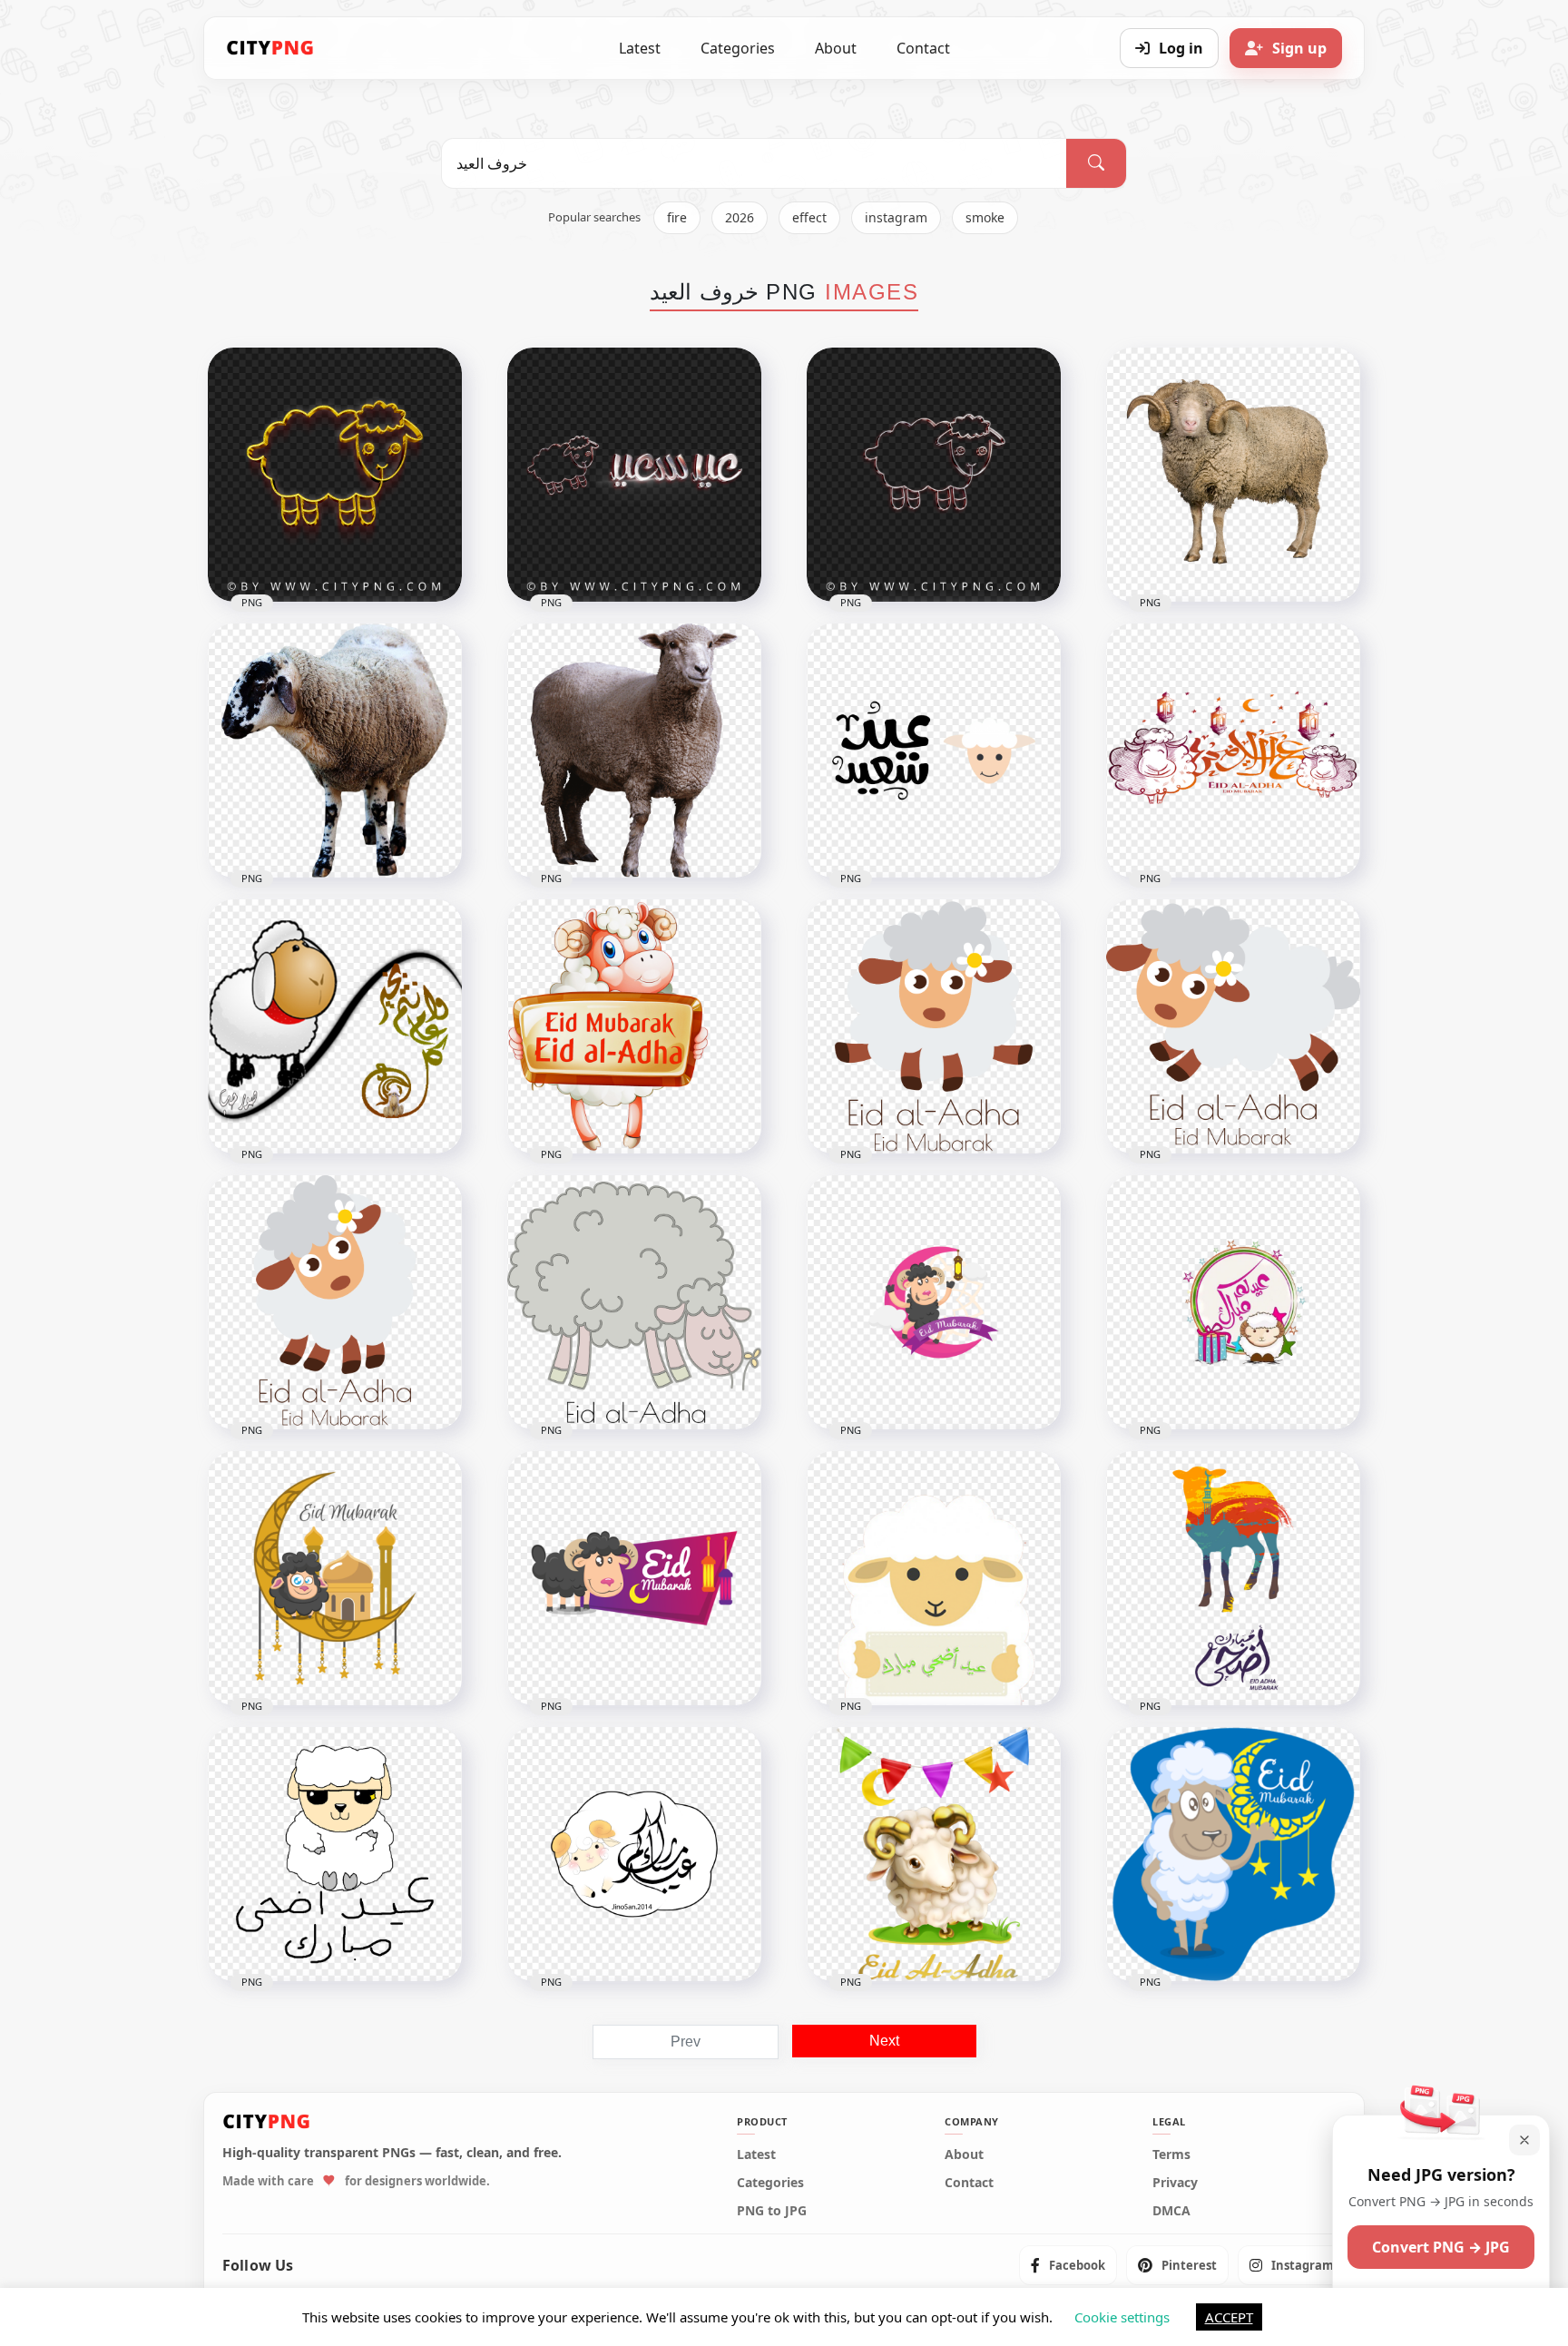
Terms (1171, 2155)
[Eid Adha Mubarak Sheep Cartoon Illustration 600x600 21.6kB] (1233, 1854)
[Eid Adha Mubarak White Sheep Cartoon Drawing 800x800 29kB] (335, 1854)
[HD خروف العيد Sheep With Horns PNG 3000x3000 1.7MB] (1233, 475)
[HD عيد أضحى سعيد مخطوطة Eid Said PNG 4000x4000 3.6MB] (634, 475)
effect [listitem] (809, 217)
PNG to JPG (772, 2211)
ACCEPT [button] (1229, 2317)
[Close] (1524, 2140)
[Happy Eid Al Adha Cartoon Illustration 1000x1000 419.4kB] (934, 1854)
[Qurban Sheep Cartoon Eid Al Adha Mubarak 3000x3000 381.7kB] (335, 1302)
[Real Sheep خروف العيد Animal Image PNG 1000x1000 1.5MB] (335, 751)
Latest (640, 48)
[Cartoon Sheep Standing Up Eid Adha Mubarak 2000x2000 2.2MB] (634, 1026)
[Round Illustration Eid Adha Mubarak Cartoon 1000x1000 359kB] (1233, 1302)
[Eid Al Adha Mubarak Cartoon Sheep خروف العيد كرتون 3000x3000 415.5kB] (934, 1026)
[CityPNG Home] (270, 48)
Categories (738, 48)
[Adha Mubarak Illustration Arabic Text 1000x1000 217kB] (1233, 1578)
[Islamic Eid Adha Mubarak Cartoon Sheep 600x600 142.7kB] (934, 1578)
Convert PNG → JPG (1441, 2247)
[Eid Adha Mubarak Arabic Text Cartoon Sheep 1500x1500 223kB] (634, 1854)
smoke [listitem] (985, 217)
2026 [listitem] (740, 217)
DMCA (1171, 2211)
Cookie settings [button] (1122, 2317)
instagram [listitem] (896, 217)
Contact (923, 48)
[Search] (1096, 163)
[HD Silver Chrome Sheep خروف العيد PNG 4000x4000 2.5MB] (934, 475)
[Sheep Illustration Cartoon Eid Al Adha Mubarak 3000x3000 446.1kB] (1233, 1026)
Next (884, 2041)
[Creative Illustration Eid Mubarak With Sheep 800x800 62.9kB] (634, 1578)
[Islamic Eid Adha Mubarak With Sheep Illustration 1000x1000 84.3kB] (335, 1578)
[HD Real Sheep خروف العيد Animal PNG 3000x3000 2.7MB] (634, 751)
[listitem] (1068, 2265)
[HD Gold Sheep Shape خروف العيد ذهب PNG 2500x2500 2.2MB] (335, 475)
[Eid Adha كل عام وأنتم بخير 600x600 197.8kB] (335, 1026)
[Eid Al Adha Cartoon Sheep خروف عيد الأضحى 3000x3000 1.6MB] (634, 1302)
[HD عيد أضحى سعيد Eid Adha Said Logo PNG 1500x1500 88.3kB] (934, 751)
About (836, 48)
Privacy (1175, 2183)
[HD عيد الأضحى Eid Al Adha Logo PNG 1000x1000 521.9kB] (1233, 751)
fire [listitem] (677, 217)
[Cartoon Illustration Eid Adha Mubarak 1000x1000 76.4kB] (934, 1302)
